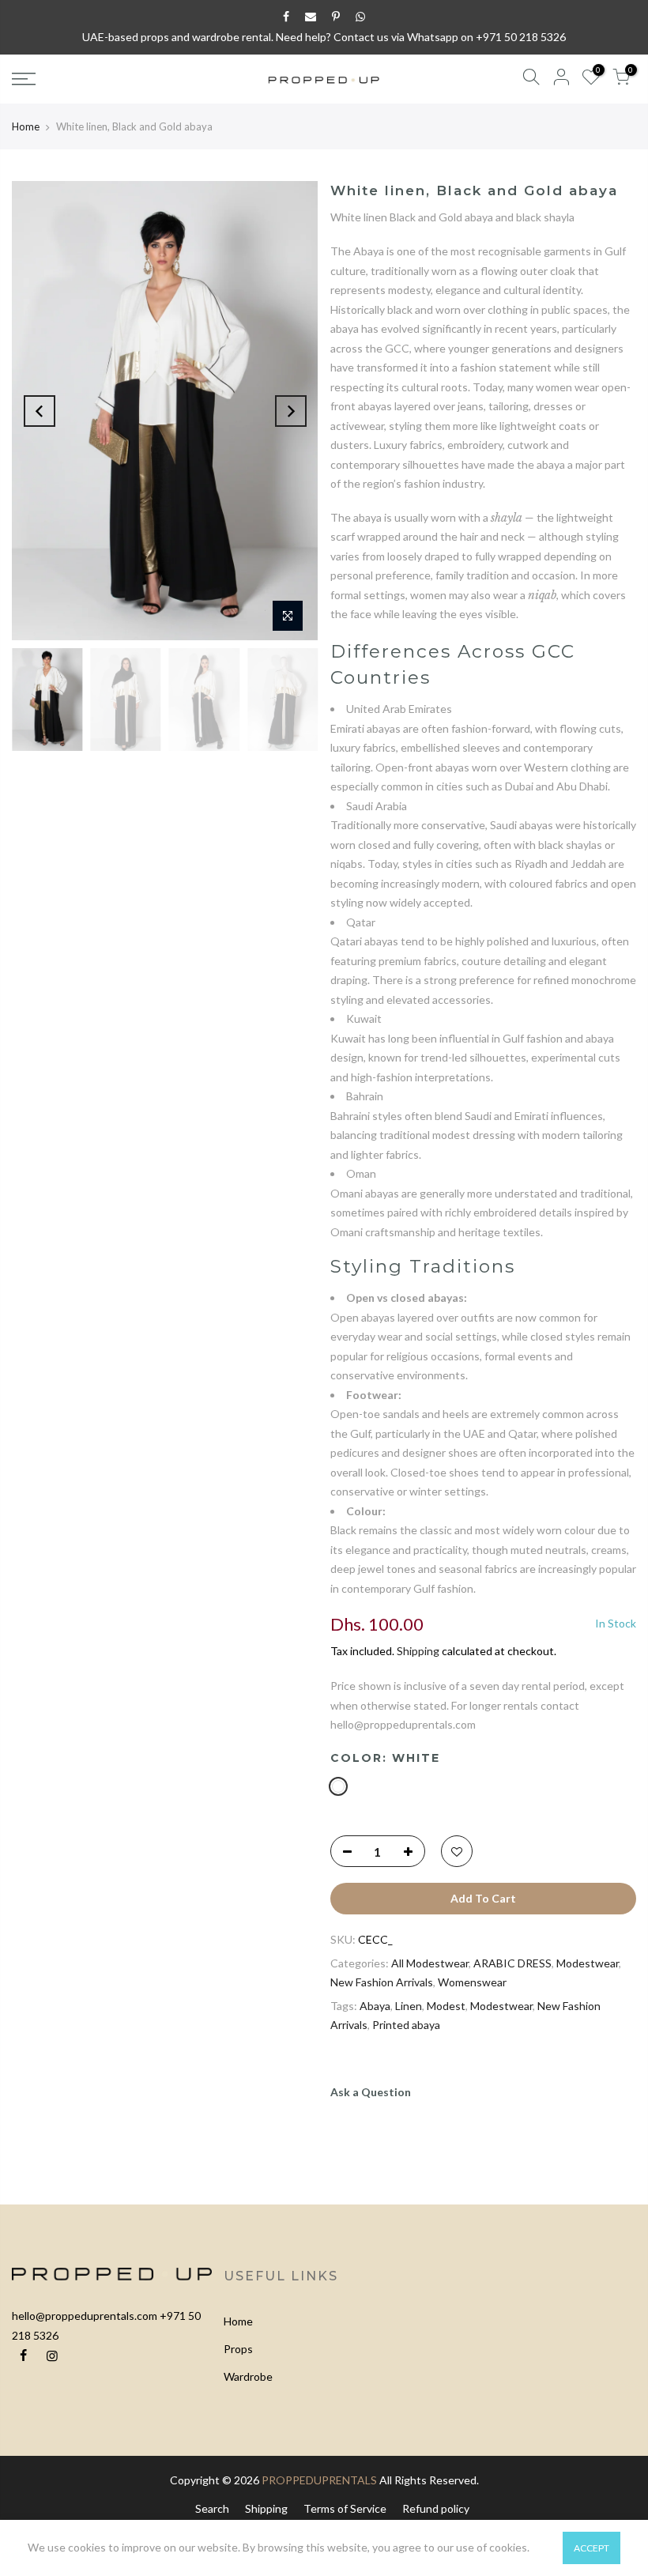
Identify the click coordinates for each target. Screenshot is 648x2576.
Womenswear (472, 1982)
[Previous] (40, 411)
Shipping (418, 1651)
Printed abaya (406, 2025)
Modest (446, 2006)
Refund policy (436, 2508)
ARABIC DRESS (512, 1963)
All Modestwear (430, 1963)
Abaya (375, 2006)
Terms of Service (345, 2508)
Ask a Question (371, 2092)
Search (212, 2508)
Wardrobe (248, 2376)
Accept (591, 2548)
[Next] (291, 411)
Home (26, 126)
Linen (409, 2006)
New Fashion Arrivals (382, 1982)
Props (238, 2349)
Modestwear (588, 1963)
